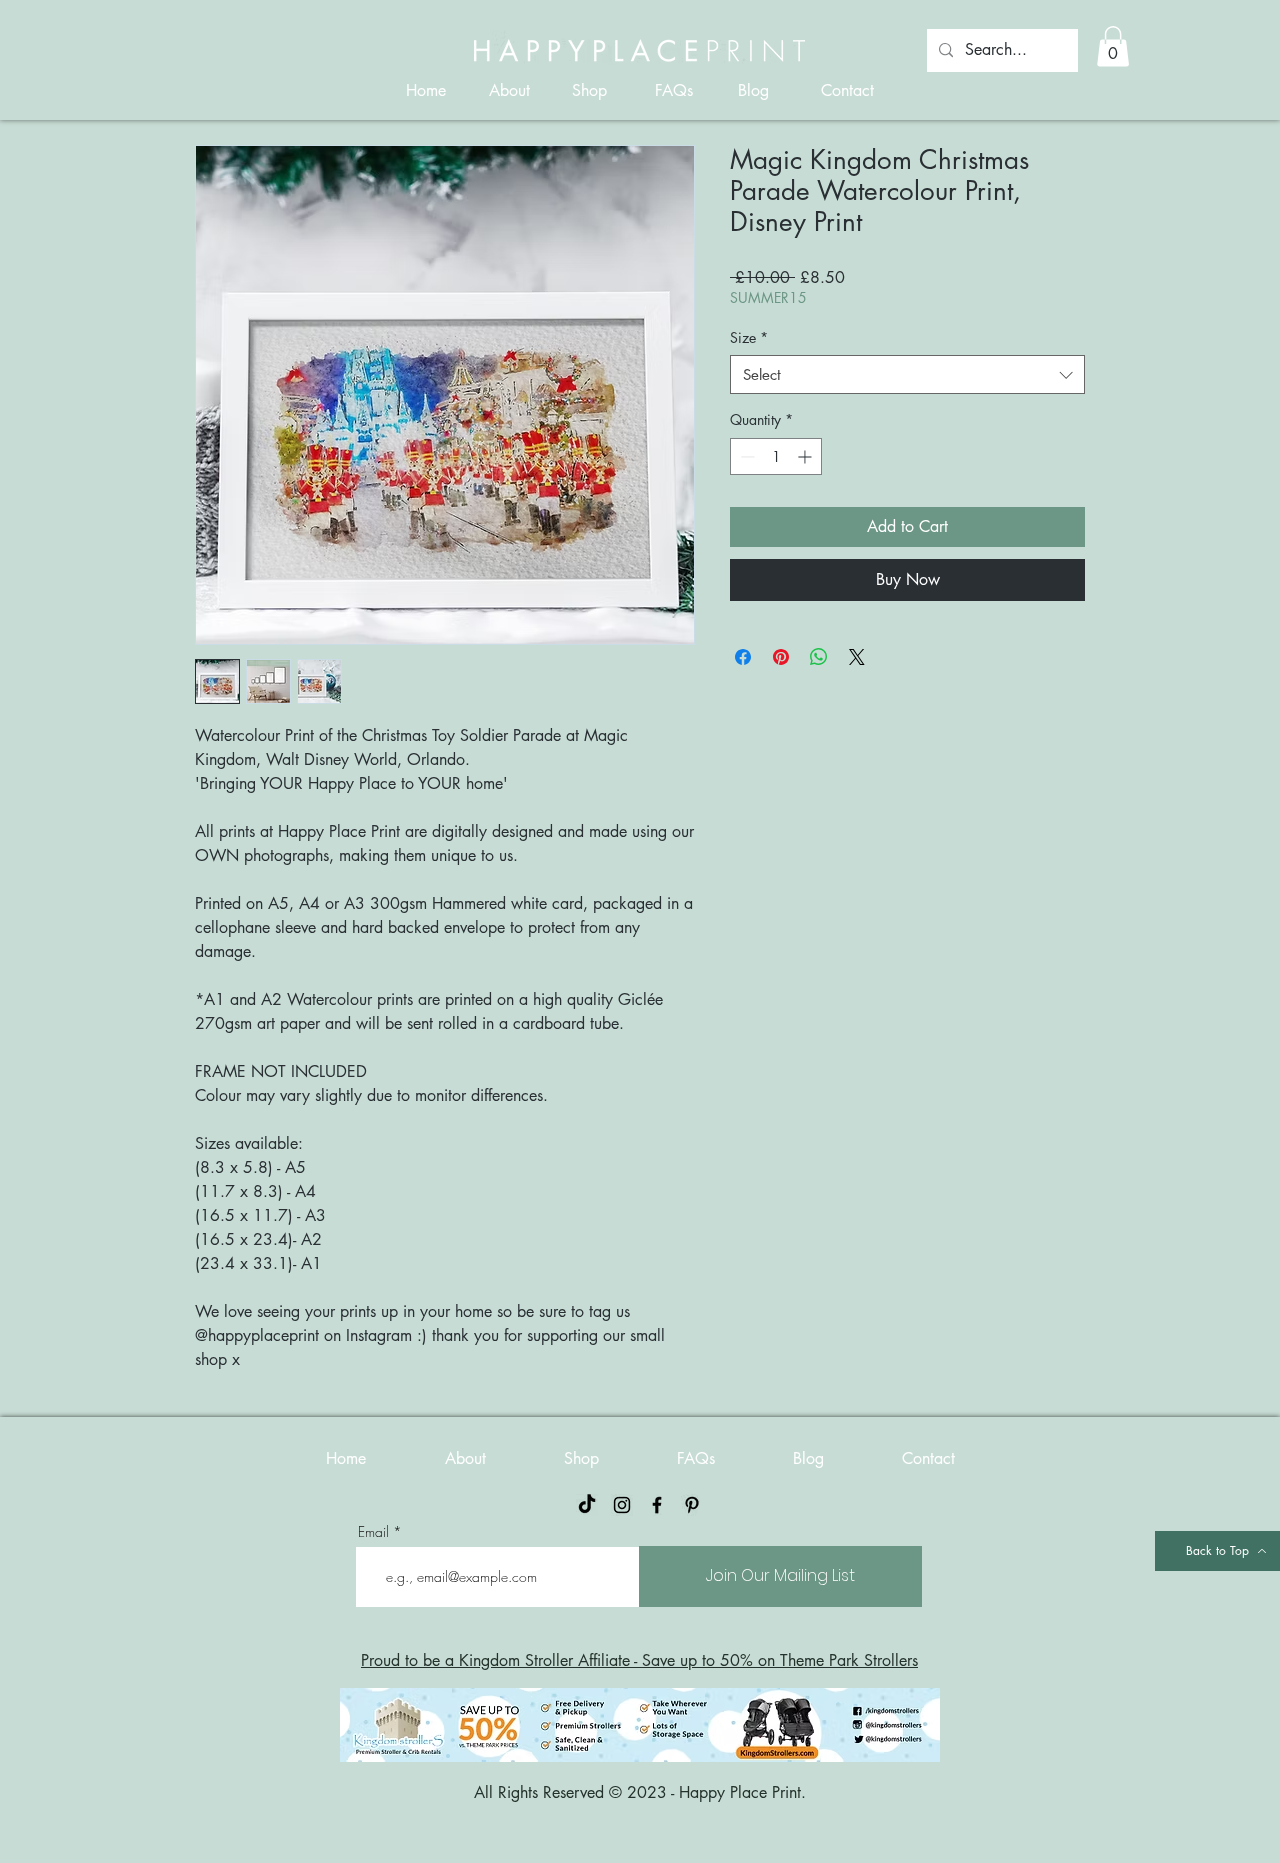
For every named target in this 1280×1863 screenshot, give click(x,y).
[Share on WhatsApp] (819, 657)
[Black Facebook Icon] (657, 1505)
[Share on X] (857, 657)
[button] (1113, 46)
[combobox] (907, 374)
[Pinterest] (692, 1505)
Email (373, 1532)
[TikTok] (587, 1505)
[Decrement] (745, 456)
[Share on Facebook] (743, 657)
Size (749, 337)
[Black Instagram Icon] (622, 1505)
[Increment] (806, 456)
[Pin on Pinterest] (781, 657)
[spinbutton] (776, 456)
